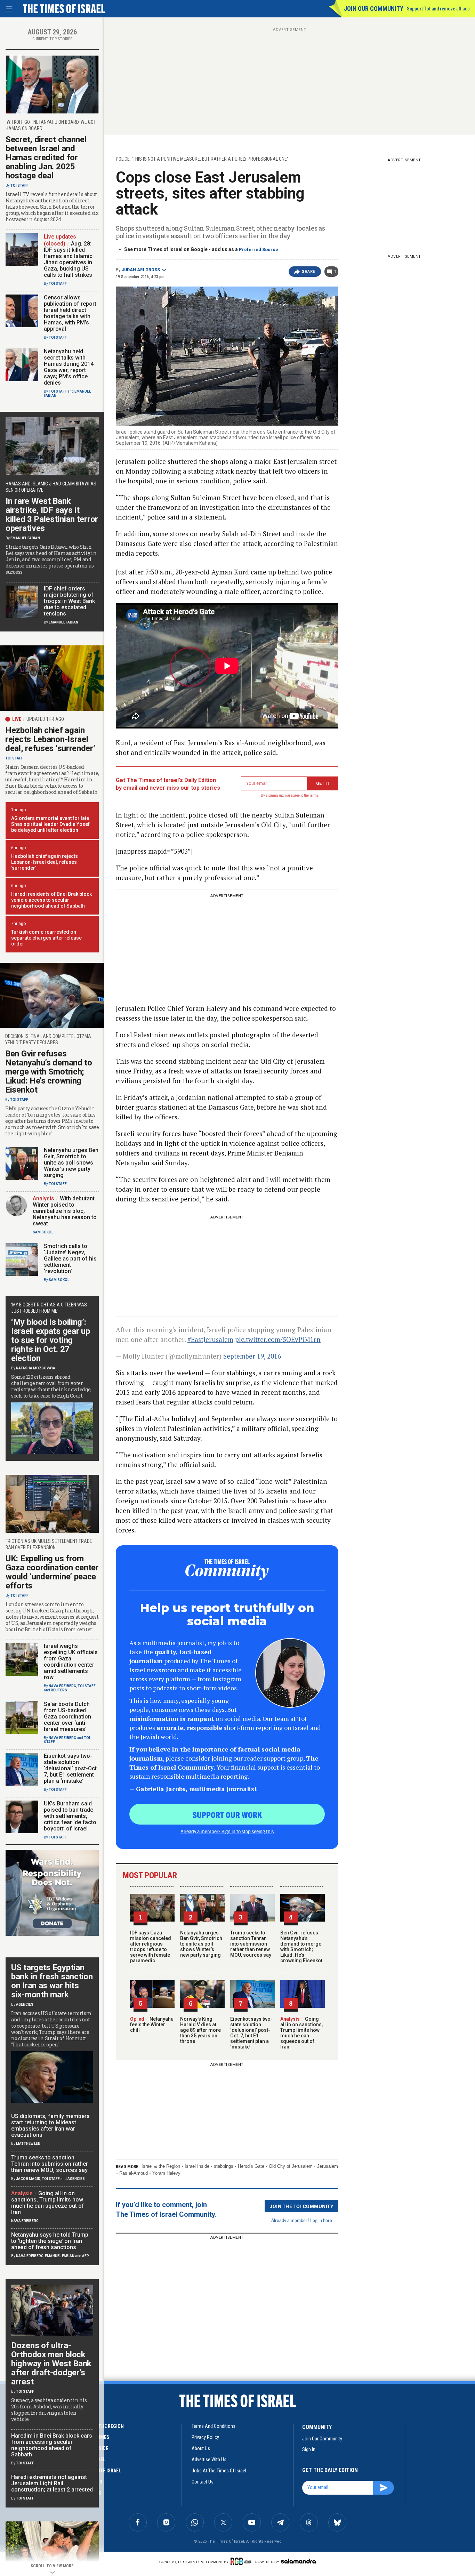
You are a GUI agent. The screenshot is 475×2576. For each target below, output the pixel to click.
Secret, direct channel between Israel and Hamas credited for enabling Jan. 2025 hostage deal (46, 158)
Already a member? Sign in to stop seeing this (227, 1831)
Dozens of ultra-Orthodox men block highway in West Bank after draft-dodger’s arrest (51, 2364)
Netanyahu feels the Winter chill (152, 2024)
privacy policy (205, 2437)
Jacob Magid (28, 2179)
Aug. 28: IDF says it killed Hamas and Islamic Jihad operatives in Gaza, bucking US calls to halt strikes (68, 259)
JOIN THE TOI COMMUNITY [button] (301, 2206)
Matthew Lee (28, 2144)
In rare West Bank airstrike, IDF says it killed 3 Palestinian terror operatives (52, 515)
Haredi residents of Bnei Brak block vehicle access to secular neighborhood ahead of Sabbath (51, 900)
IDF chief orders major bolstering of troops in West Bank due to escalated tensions (69, 601)
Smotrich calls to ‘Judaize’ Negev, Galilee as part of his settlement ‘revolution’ (70, 1259)
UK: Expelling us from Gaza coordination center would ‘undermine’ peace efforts (52, 1572)
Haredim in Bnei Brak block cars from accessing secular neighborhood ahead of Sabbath (52, 2445)
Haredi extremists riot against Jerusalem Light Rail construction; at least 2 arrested (52, 2483)
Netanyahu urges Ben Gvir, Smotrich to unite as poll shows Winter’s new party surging (201, 1944)
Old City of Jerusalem (291, 2166)
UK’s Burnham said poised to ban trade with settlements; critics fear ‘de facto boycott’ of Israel (70, 1816)
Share (309, 272)
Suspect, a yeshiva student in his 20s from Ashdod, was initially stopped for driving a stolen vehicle (49, 2410)
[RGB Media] (242, 2561)
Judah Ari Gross (141, 270)
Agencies (25, 2005)
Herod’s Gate (251, 2166)
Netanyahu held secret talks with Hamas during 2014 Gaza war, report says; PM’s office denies (69, 367)
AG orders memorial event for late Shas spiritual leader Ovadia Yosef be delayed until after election (50, 824)
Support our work (227, 1814)
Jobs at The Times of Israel (219, 2471)
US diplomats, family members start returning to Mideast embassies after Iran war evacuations (50, 2126)
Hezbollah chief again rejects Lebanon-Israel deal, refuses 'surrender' (45, 862)
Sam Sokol (43, 1232)
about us (201, 2448)
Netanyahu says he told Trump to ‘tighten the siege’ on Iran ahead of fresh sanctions (50, 2241)
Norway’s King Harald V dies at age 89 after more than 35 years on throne (200, 2030)
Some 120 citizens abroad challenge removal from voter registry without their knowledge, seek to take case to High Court (51, 1386)
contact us (203, 2482)
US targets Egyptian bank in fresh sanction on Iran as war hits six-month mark (52, 1981)
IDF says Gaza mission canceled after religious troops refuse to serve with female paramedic (151, 1947)
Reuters (59, 1690)
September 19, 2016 (252, 1356)
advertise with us (209, 2460)
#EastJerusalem (210, 1339)
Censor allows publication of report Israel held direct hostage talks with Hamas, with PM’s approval (70, 313)
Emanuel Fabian (25, 538)
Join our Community (374, 9)
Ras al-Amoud (134, 2173)
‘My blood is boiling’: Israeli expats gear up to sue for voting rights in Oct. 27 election (50, 1340)
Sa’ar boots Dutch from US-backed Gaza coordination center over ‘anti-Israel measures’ (67, 1717)
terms (314, 795)
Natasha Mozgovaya (36, 1368)
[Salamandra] (298, 2561)
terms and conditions (214, 2426)
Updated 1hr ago (45, 719)
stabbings (224, 2166)
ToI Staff (19, 186)
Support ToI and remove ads (438, 9)
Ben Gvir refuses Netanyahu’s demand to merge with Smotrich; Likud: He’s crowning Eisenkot (301, 1947)
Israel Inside (197, 2166)
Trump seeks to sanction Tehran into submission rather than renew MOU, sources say (251, 1944)
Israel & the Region (161, 2166)
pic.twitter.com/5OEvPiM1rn (278, 1339)
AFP (86, 2256)
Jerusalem (328, 2166)
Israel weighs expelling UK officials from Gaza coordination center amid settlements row (71, 1662)
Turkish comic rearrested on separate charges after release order (46, 938)
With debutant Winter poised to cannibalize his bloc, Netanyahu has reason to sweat (65, 1211)
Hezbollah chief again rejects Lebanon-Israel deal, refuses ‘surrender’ (50, 739)
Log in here (321, 2220)
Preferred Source (259, 249)
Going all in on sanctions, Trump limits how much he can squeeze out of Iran (301, 2033)
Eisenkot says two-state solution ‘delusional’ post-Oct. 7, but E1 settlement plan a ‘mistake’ (251, 2033)
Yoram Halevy (166, 2173)
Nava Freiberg (62, 1686)
